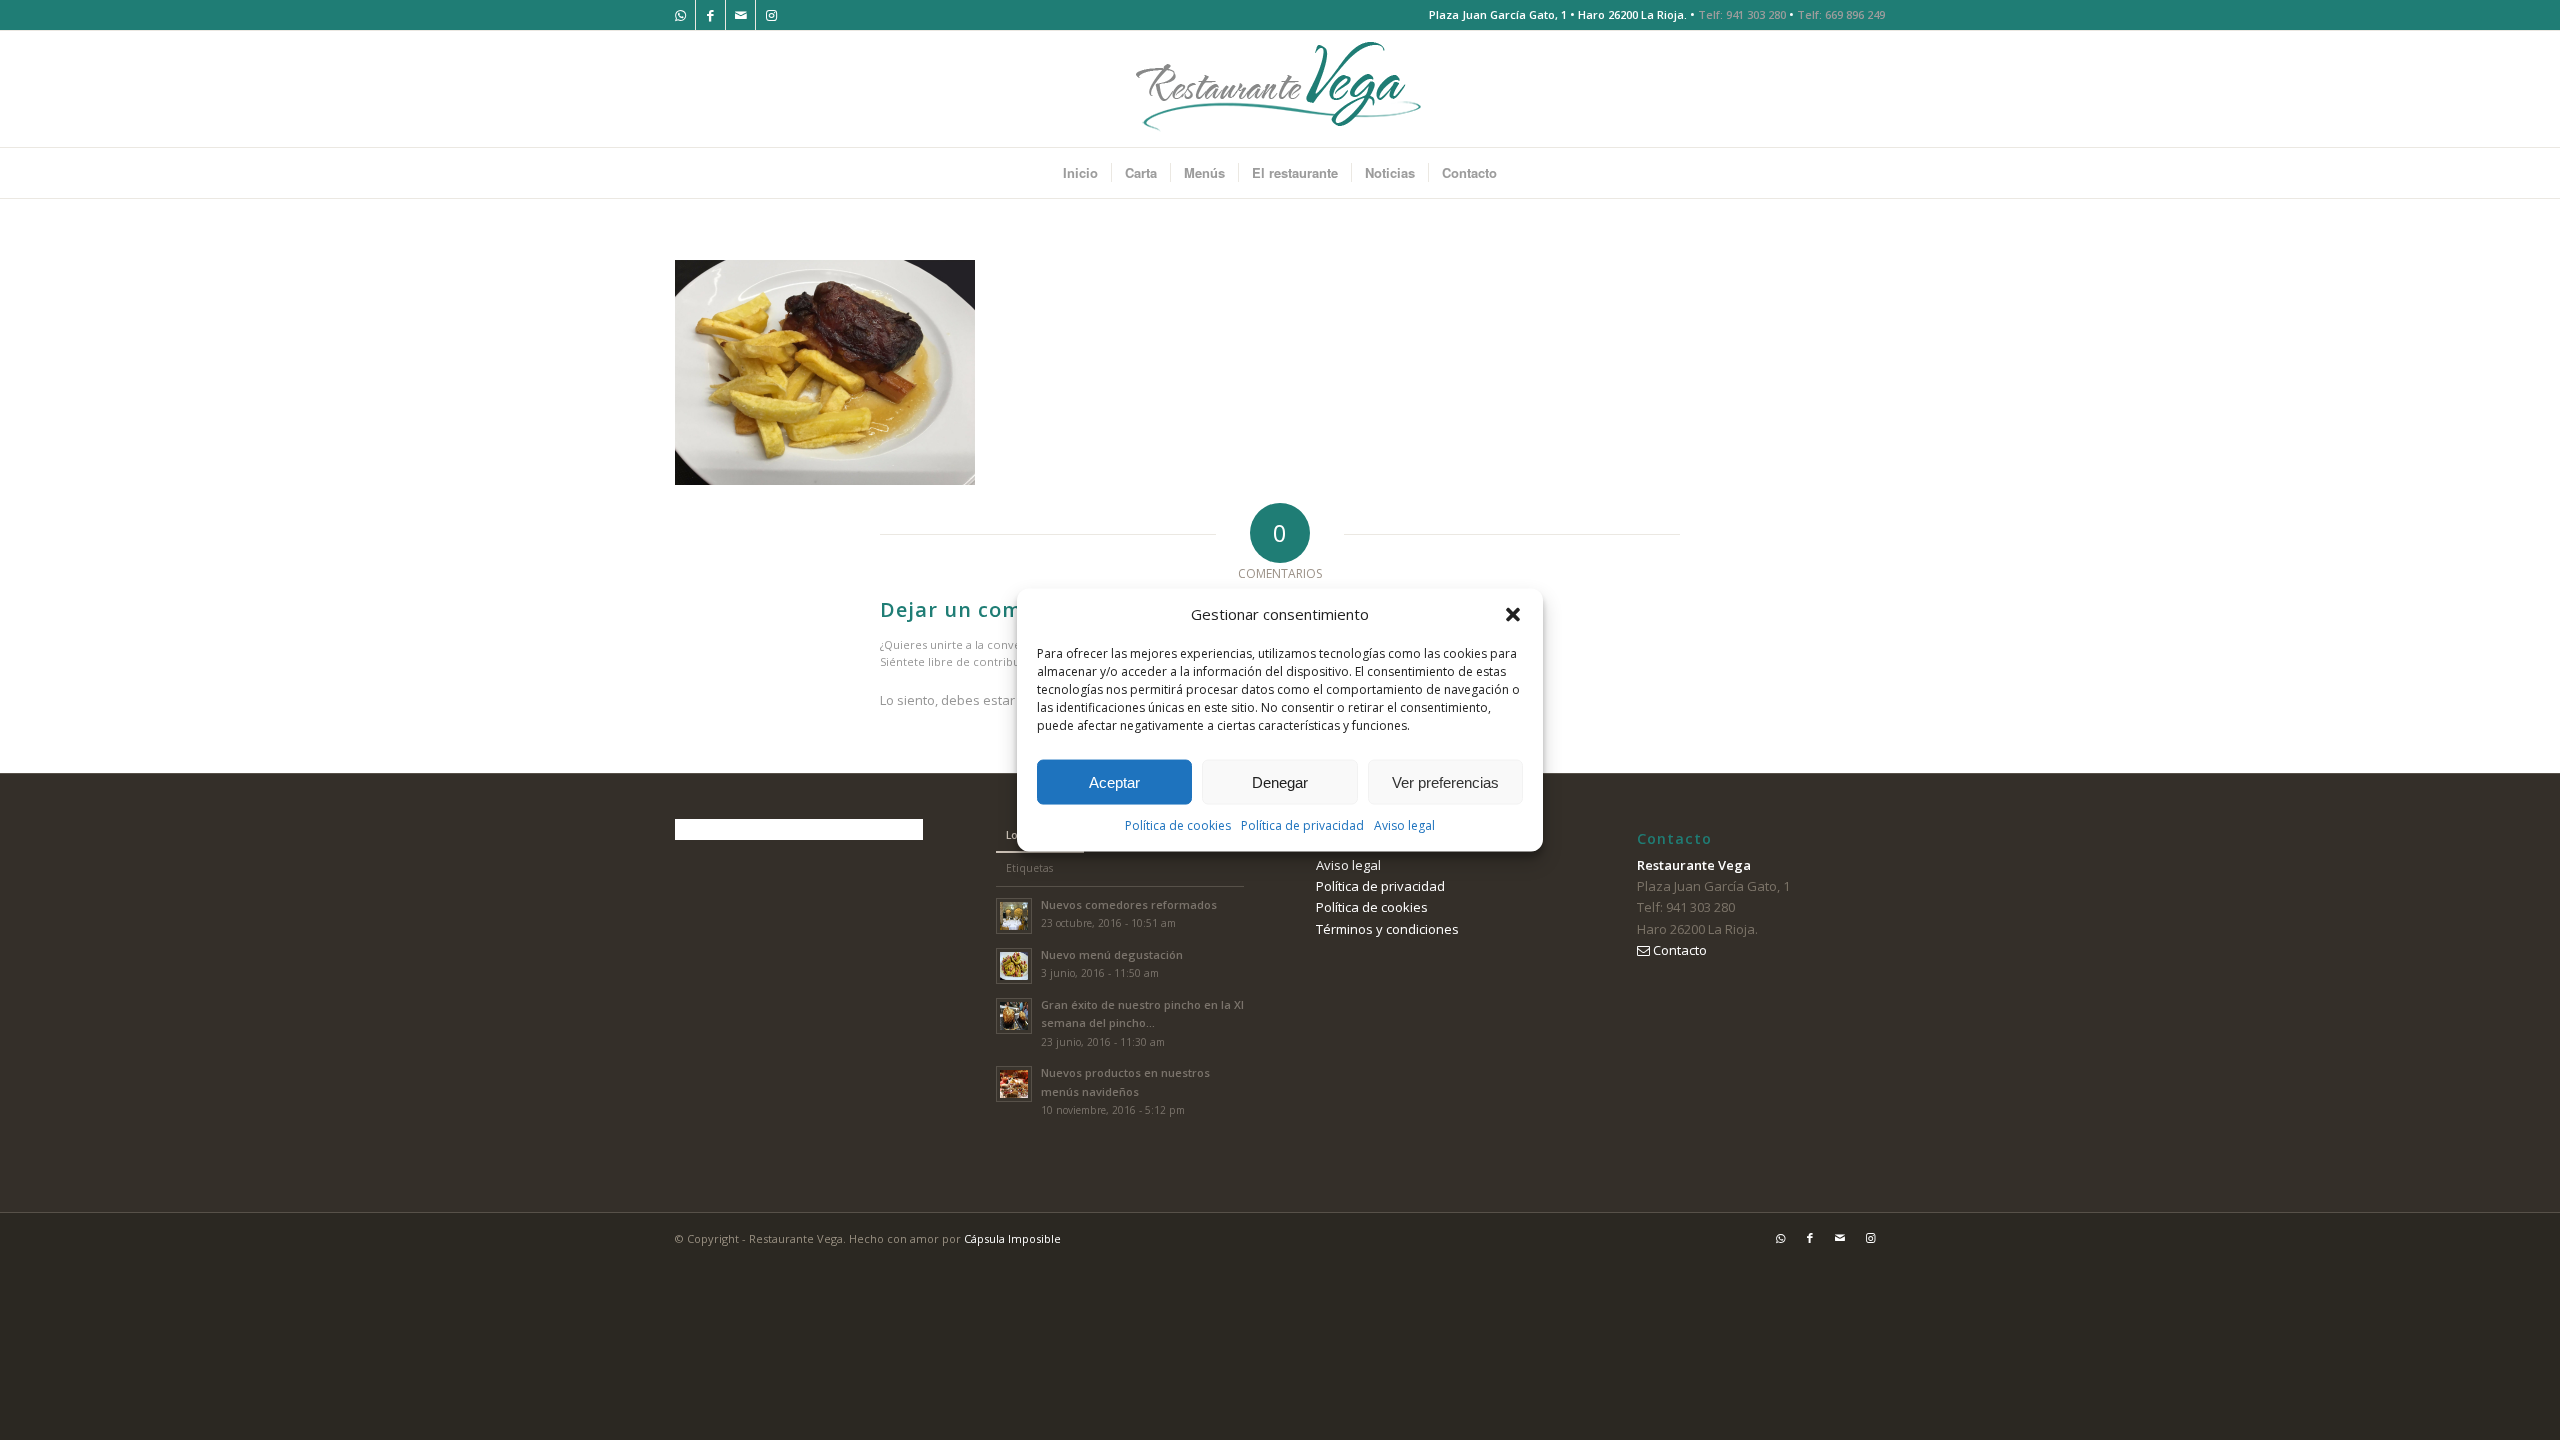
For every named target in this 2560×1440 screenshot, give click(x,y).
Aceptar (1114, 782)
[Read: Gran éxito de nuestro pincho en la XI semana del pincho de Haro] (1014, 1016)
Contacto (1678, 950)
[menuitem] (1080, 173)
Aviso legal (1404, 825)
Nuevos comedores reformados (1129, 904)
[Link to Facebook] (710, 15)
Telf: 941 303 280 (1742, 14)
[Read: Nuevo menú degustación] (1014, 966)
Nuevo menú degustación (1112, 954)
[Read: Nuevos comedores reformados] (1014, 916)
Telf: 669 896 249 (1841, 14)
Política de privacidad (1302, 825)
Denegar (1280, 782)
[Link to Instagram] (771, 15)
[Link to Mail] (740, 15)
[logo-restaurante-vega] (1280, 89)
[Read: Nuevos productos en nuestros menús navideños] (1014, 1084)
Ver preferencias (1445, 782)
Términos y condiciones (1387, 929)
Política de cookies (1178, 825)
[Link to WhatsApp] (680, 15)
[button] (1513, 614)
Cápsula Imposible (1012, 1238)
